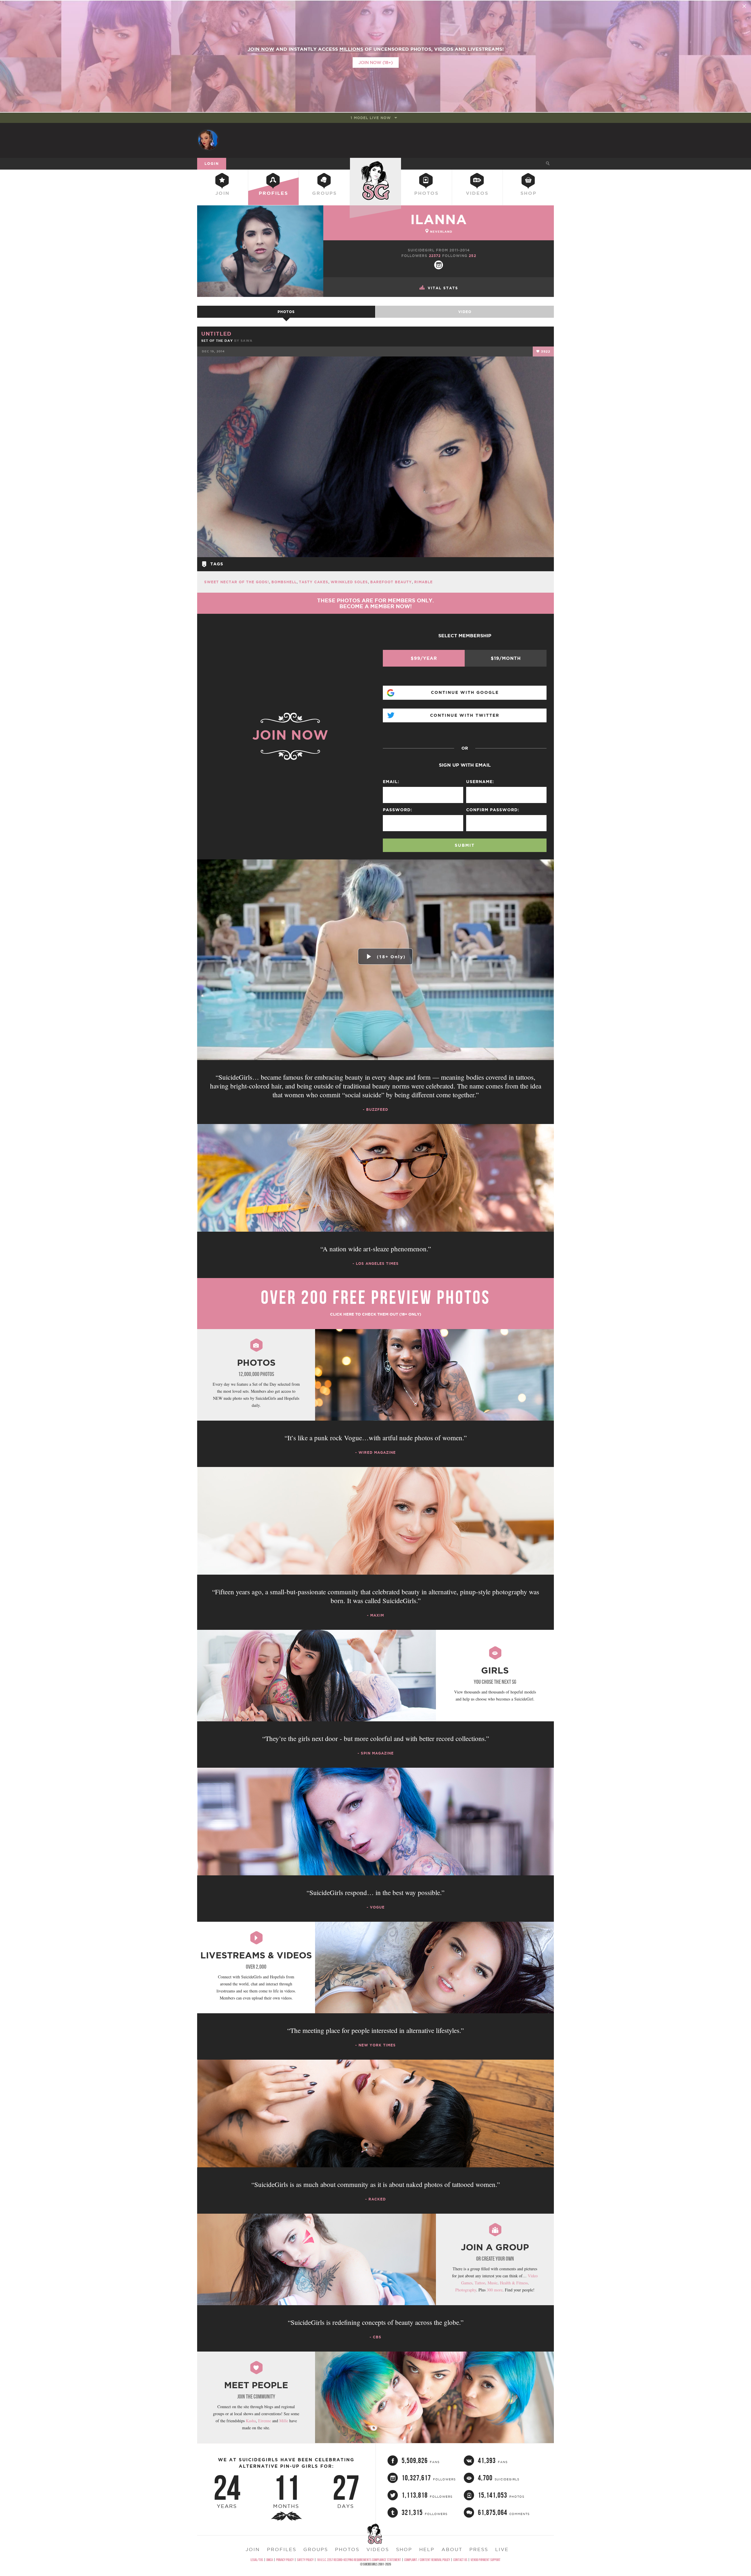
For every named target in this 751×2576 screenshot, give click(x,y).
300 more (495, 2290)
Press (479, 2549)
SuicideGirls (375, 163)
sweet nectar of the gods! (237, 582)
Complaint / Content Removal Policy (427, 2560)
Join (223, 193)
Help (427, 2549)
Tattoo (480, 2283)
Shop (528, 193)
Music (493, 2283)
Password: (398, 810)
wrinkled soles (349, 582)
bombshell (284, 582)
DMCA (270, 2560)
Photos (426, 193)
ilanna (439, 219)
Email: (391, 782)
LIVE (502, 2549)
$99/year (424, 658)
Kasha (251, 2421)
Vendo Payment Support (486, 2560)
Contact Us (460, 2560)
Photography (466, 2290)
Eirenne (265, 2421)
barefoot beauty (391, 582)
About (452, 2549)
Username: (480, 782)
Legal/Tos (257, 2560)
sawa (247, 341)
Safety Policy (305, 2560)
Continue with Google (465, 692)
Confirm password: (493, 810)
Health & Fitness (514, 2283)
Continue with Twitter (465, 715)
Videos (477, 193)
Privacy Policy (285, 2560)
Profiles (273, 193)
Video (465, 312)
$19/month (506, 658)
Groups (324, 193)
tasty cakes (314, 582)
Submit (465, 845)
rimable (423, 582)
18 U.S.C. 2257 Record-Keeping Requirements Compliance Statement (359, 2560)
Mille (284, 2421)
